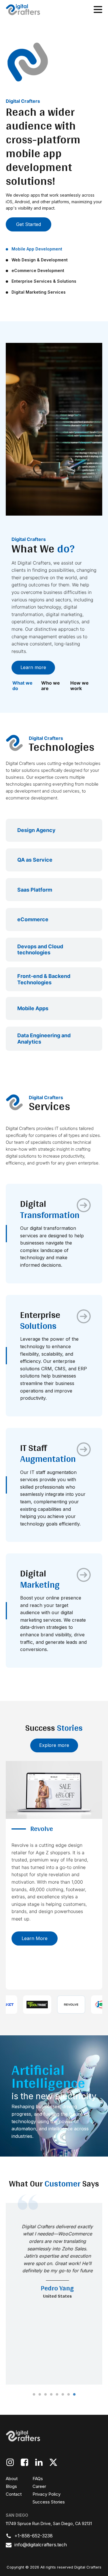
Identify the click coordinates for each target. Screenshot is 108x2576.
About (12, 2479)
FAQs (38, 2479)
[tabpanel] (54, 2294)
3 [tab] (46, 2395)
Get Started (29, 224)
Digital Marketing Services (39, 292)
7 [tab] (69, 2395)
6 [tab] (63, 2395)
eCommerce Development (38, 270)
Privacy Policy (47, 2494)
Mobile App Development (37, 249)
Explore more (54, 1745)
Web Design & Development (40, 260)
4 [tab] (51, 2395)
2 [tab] (40, 2395)
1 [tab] (34, 2395)
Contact (14, 2494)
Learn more (33, 667)
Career (39, 2486)
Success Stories (49, 2502)
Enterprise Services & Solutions (44, 281)
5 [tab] (57, 2395)
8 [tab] (74, 2395)
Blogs (11, 2486)
